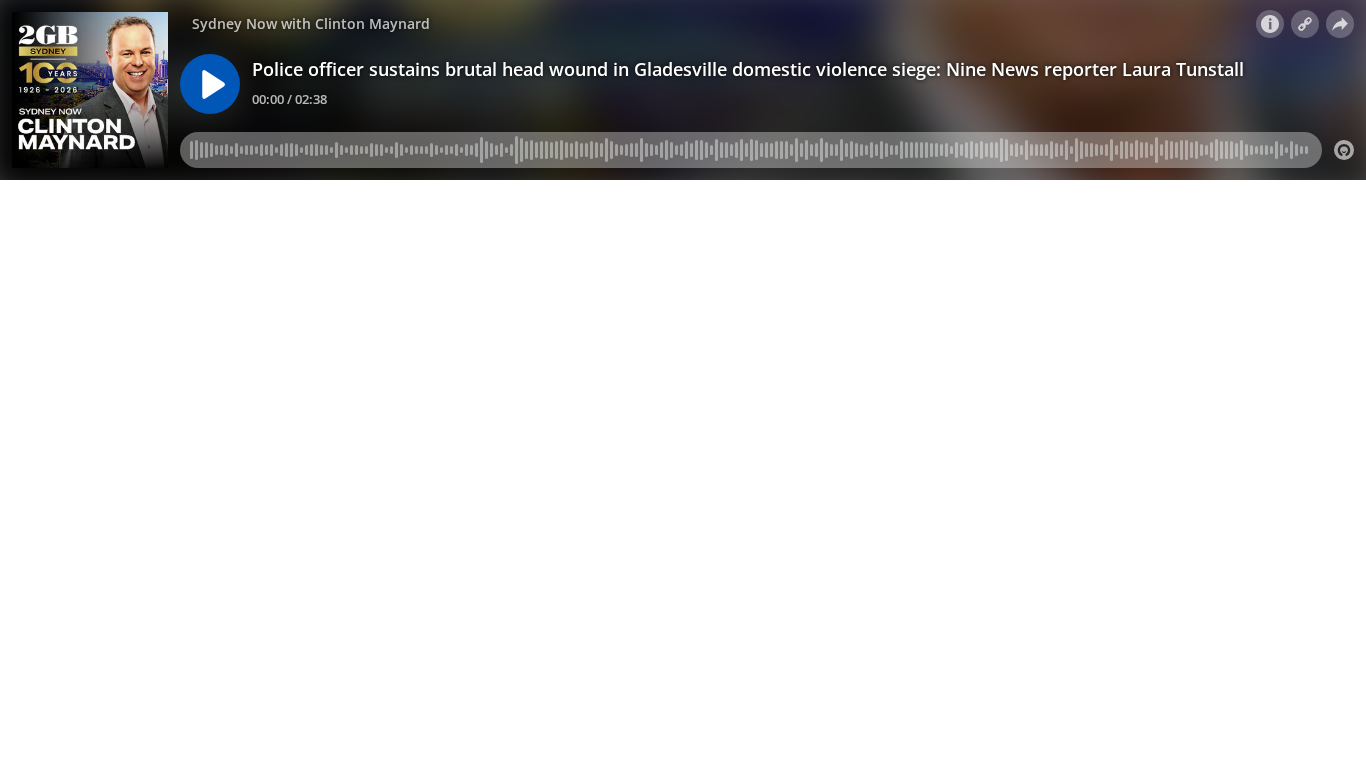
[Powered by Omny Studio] (1344, 150)
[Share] (1340, 24)
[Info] (1270, 24)
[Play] (210, 84)
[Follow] (1305, 24)
